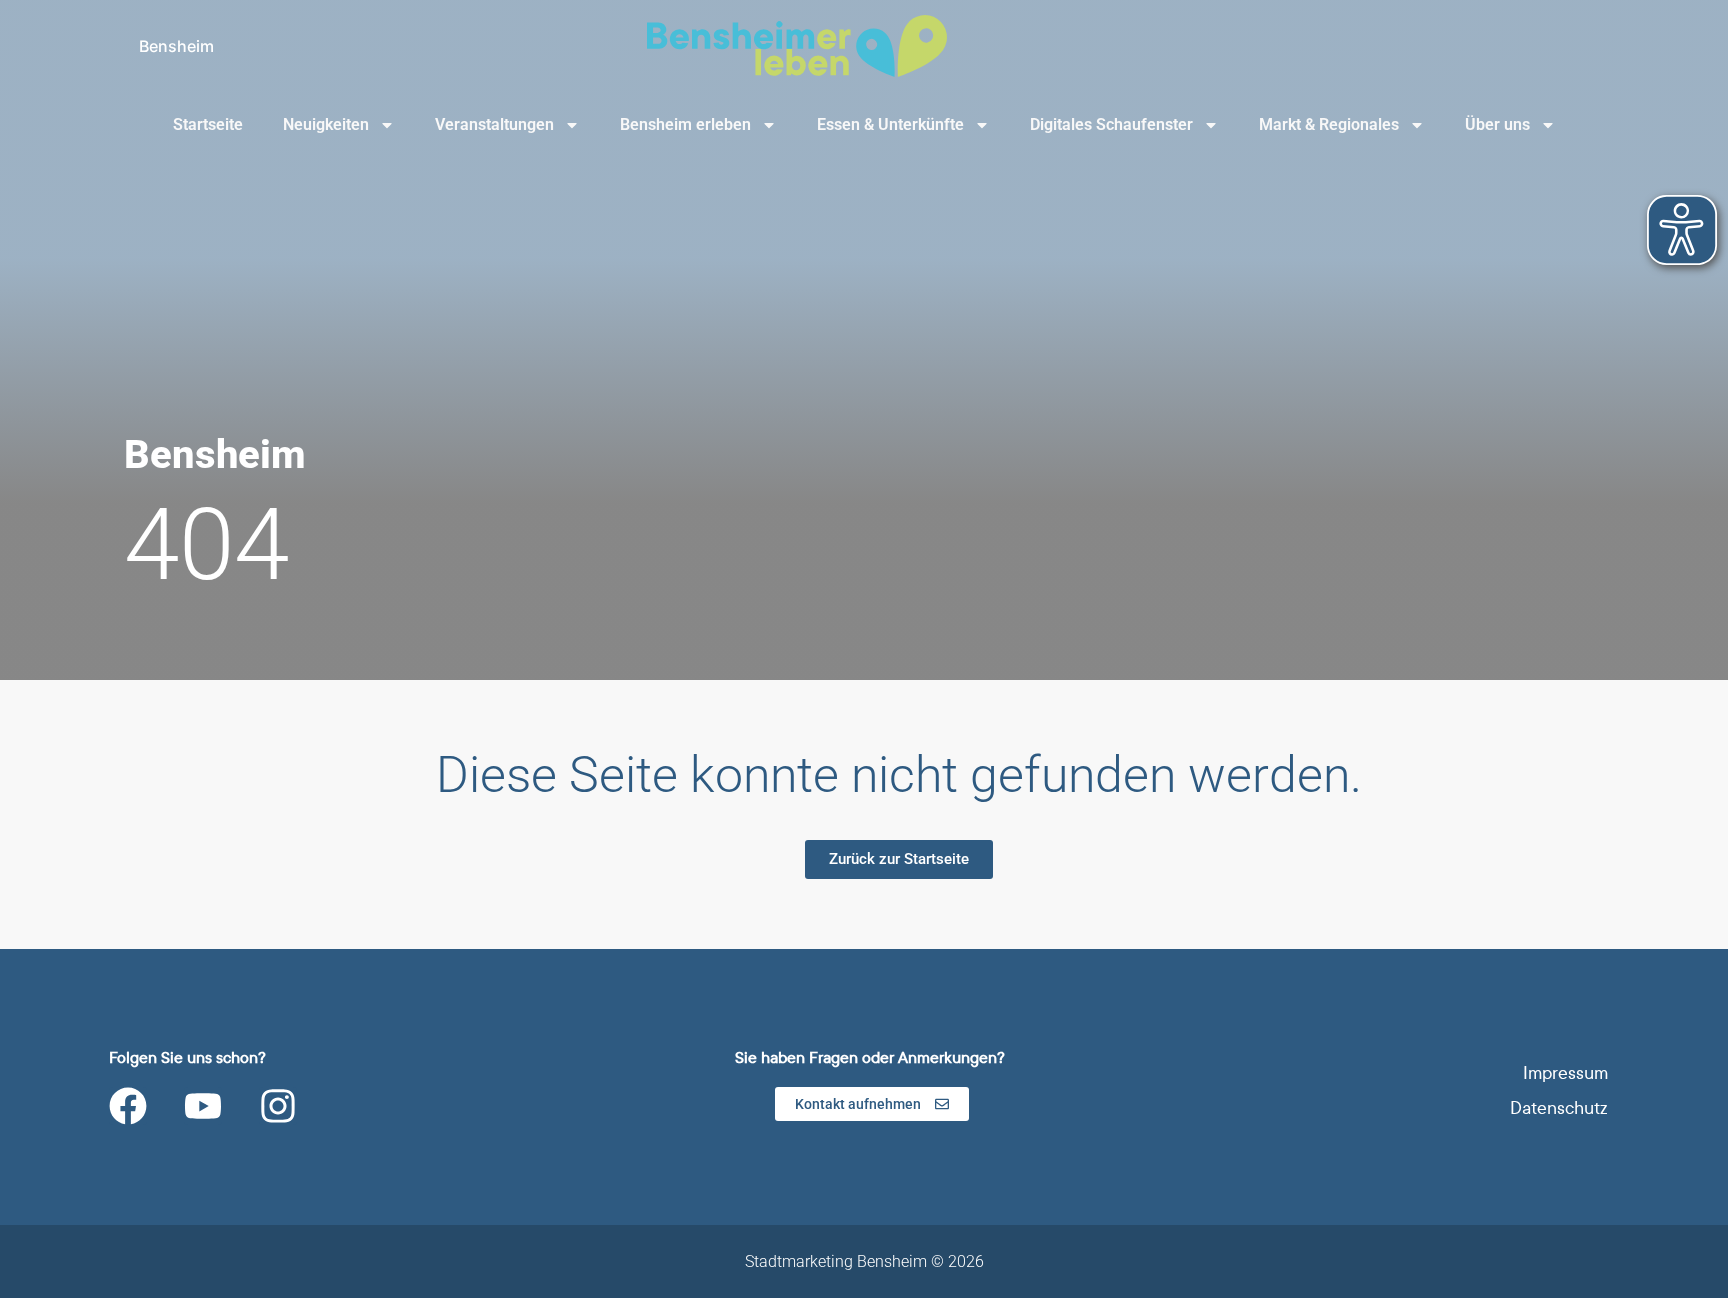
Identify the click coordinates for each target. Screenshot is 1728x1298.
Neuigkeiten (326, 124)
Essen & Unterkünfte (890, 124)
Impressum (1565, 1073)
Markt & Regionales (1329, 124)
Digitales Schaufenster (1111, 124)
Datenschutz (1559, 1108)
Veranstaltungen (494, 124)
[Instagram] (278, 1106)
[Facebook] (128, 1106)
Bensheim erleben (685, 124)
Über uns (1497, 124)
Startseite (208, 124)
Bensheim (176, 46)
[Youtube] (203, 1106)
